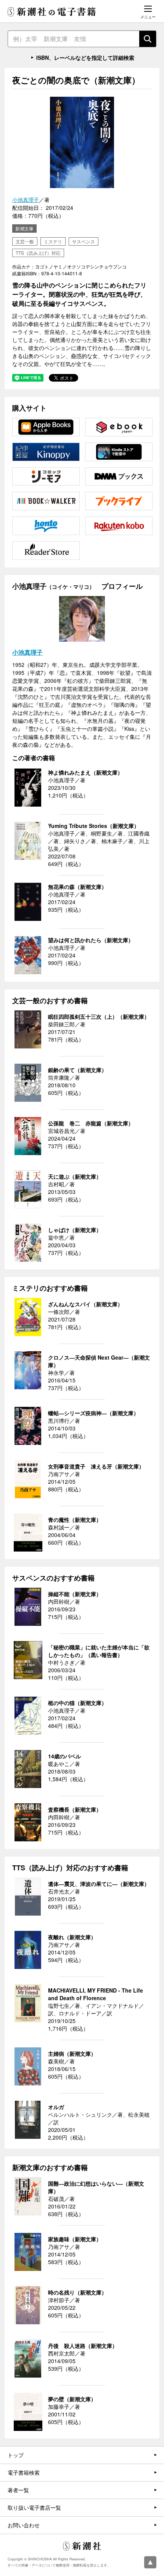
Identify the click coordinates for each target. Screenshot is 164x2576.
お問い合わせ (24, 2525)
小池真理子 (26, 200)
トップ (16, 2455)
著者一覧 (18, 2490)
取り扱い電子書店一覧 (34, 2507)
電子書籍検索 (24, 2472)
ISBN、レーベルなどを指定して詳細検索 (85, 58)
